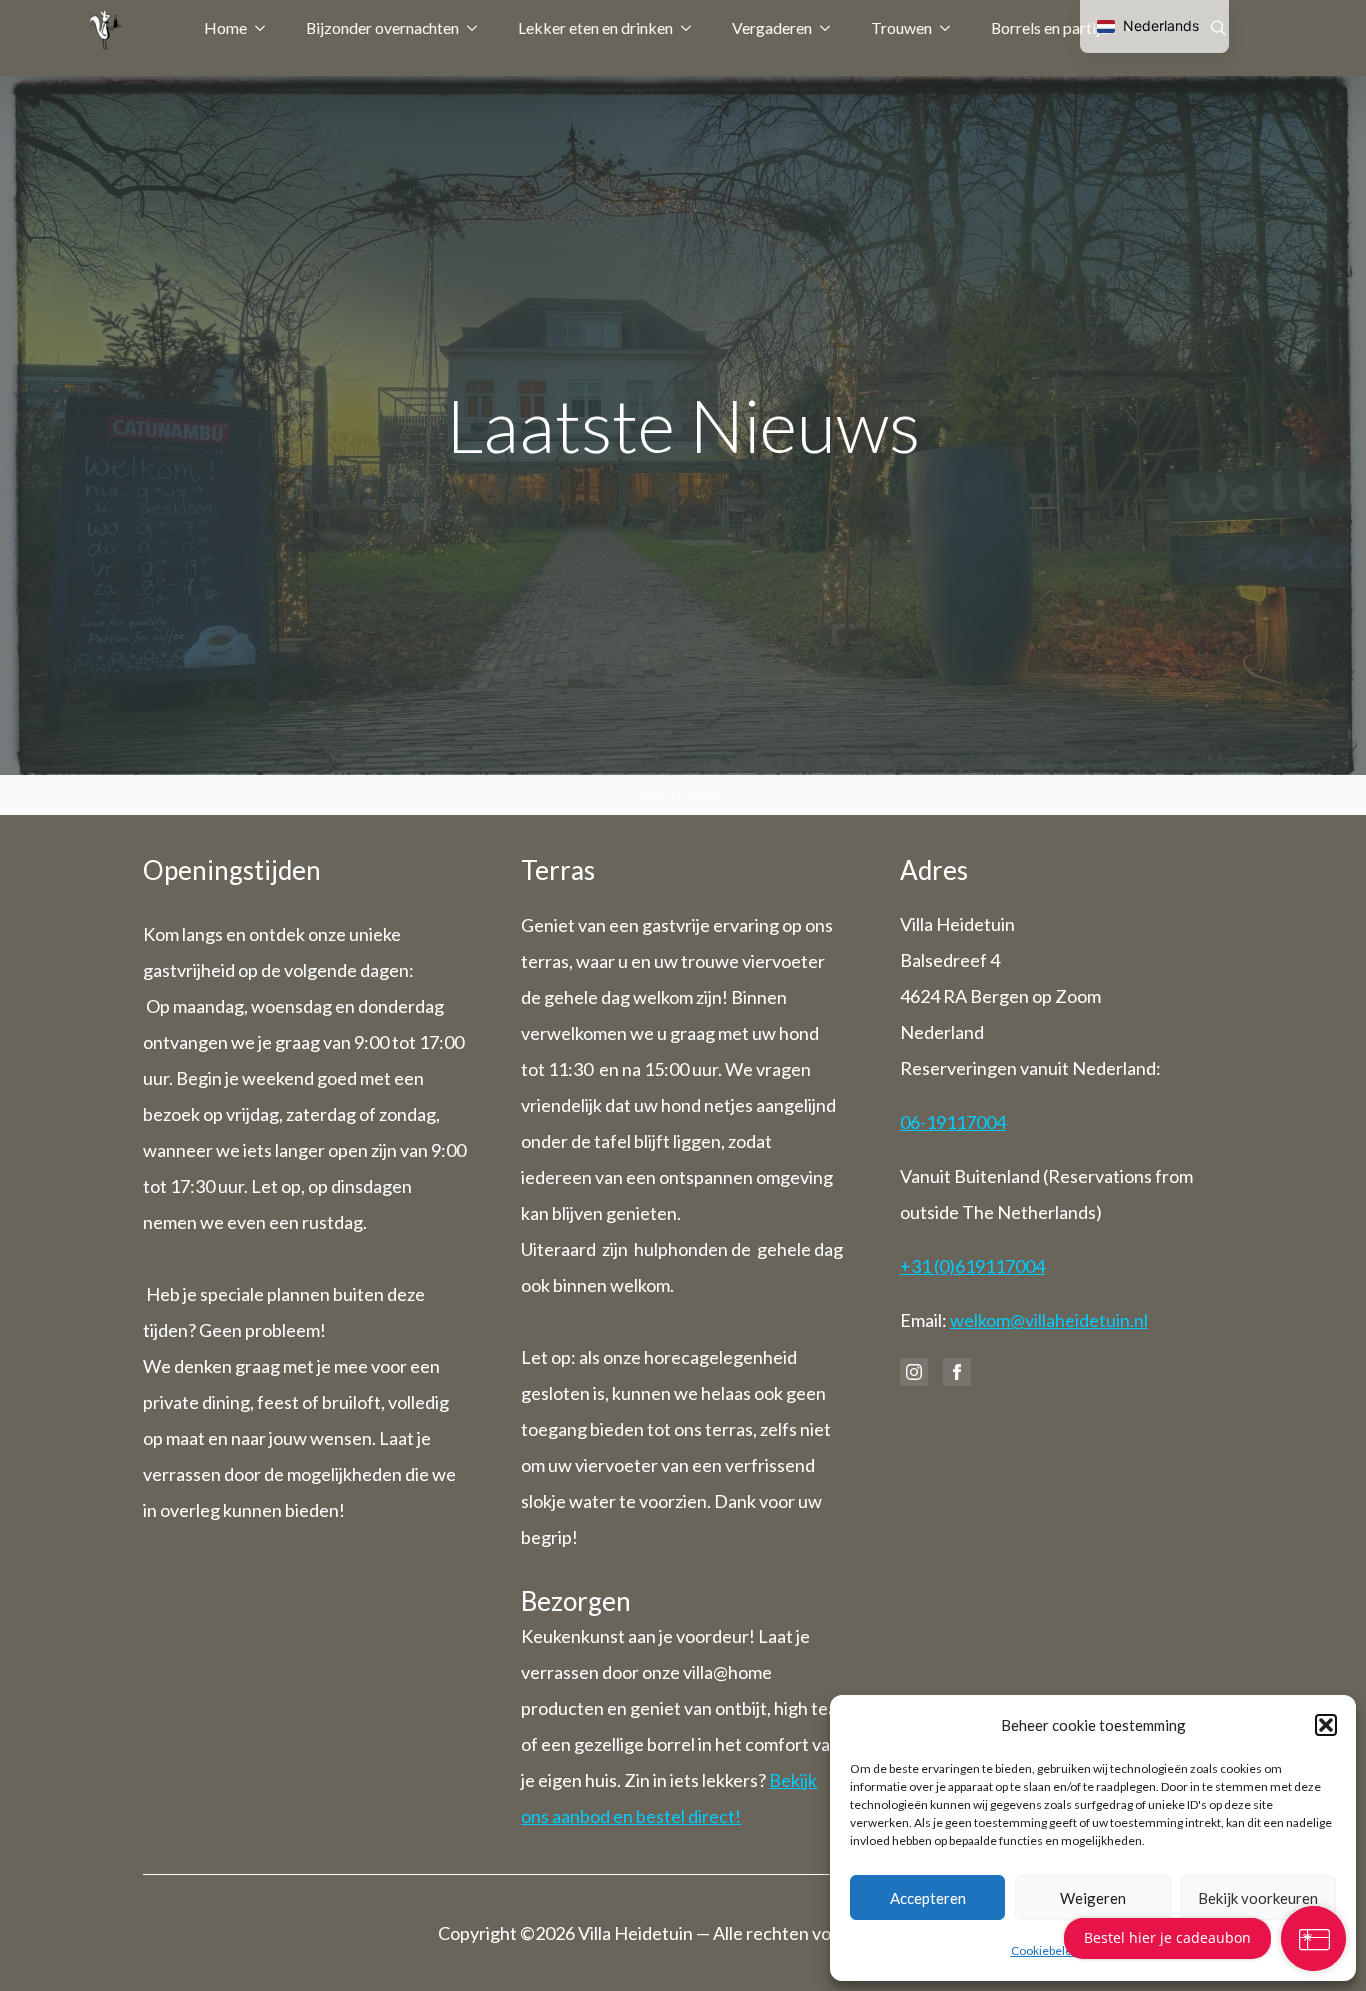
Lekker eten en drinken (595, 27)
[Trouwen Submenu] (951, 28)
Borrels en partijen (1053, 27)
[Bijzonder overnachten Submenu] (478, 28)
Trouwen (901, 27)
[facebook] (957, 1372)
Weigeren (1093, 1898)
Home (225, 27)
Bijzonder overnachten (382, 27)
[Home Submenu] (266, 28)
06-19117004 (953, 1122)
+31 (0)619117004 (972, 1266)
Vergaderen (772, 27)
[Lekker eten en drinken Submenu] (692, 28)
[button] (1326, 1725)
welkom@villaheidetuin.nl (1049, 1320)
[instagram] (914, 1372)
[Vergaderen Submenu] (831, 28)
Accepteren (928, 1898)
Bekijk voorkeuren (1258, 1898)
